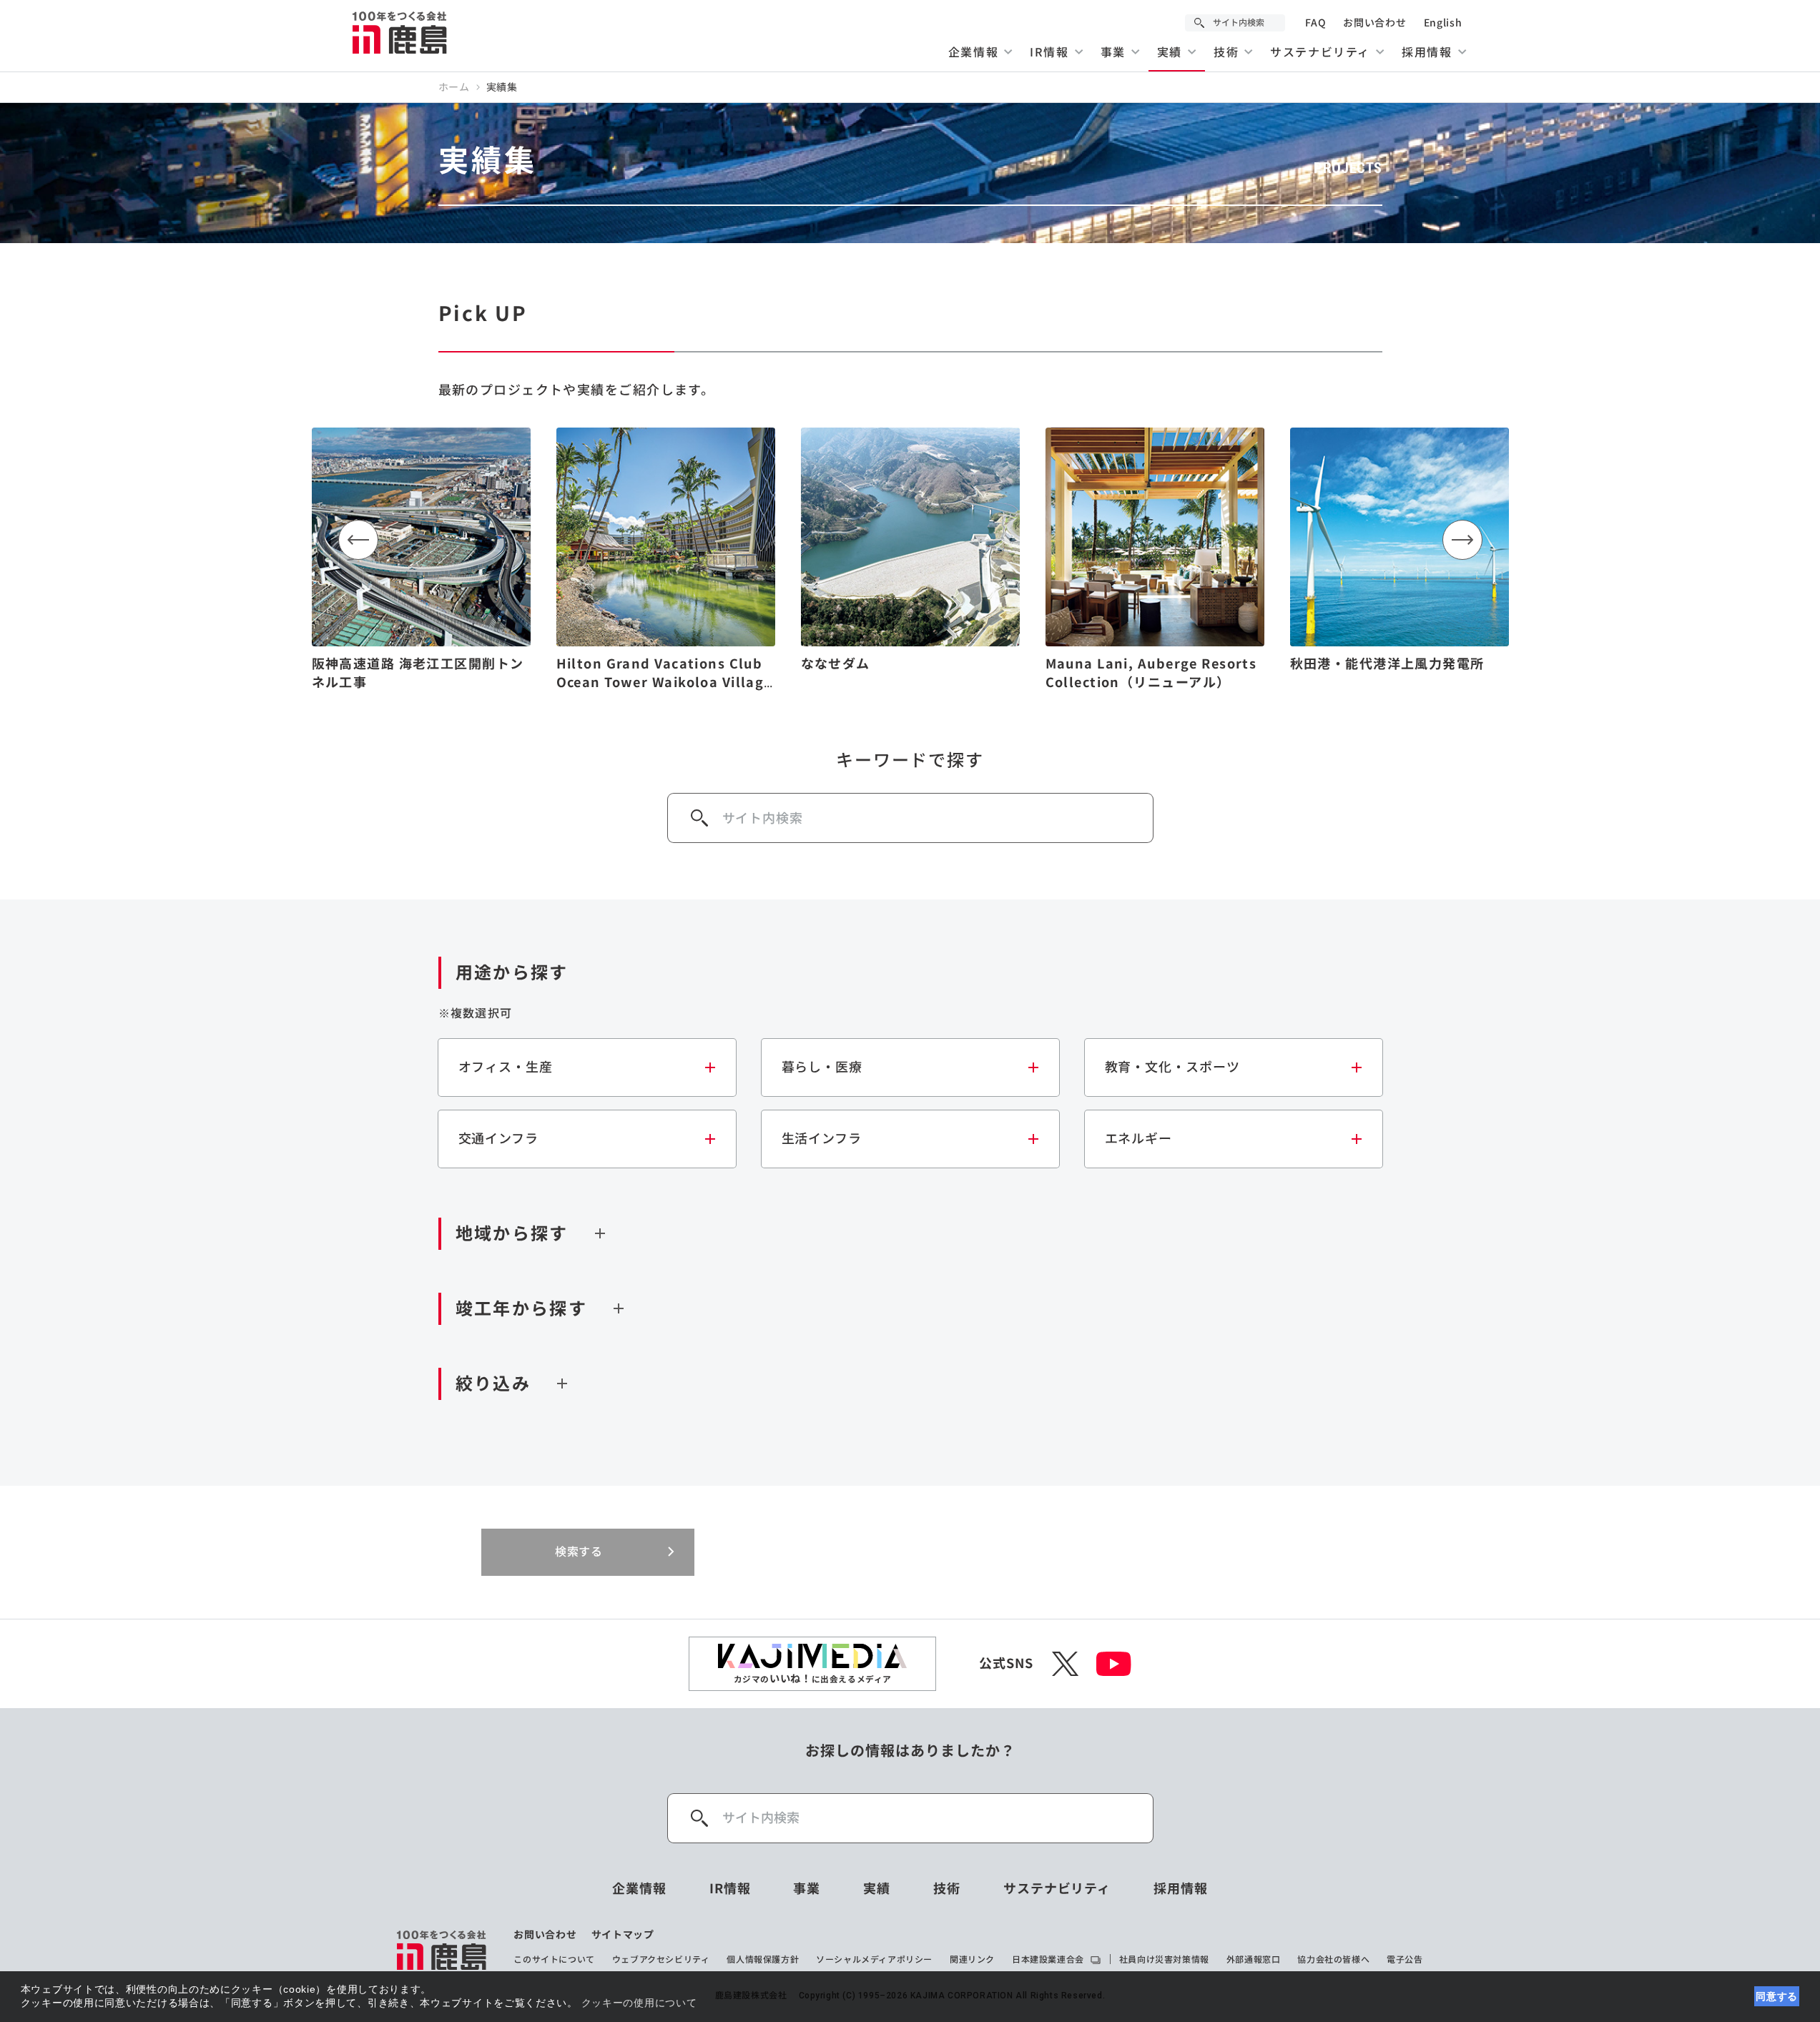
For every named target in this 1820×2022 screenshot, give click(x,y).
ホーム (454, 87)
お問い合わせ (1374, 23)
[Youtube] (1114, 1664)
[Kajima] (400, 32)
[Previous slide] (358, 540)
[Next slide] (1462, 540)
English (1443, 23)
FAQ (1315, 23)
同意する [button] (1777, 1996)
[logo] (442, 1950)
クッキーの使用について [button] (639, 2003)
